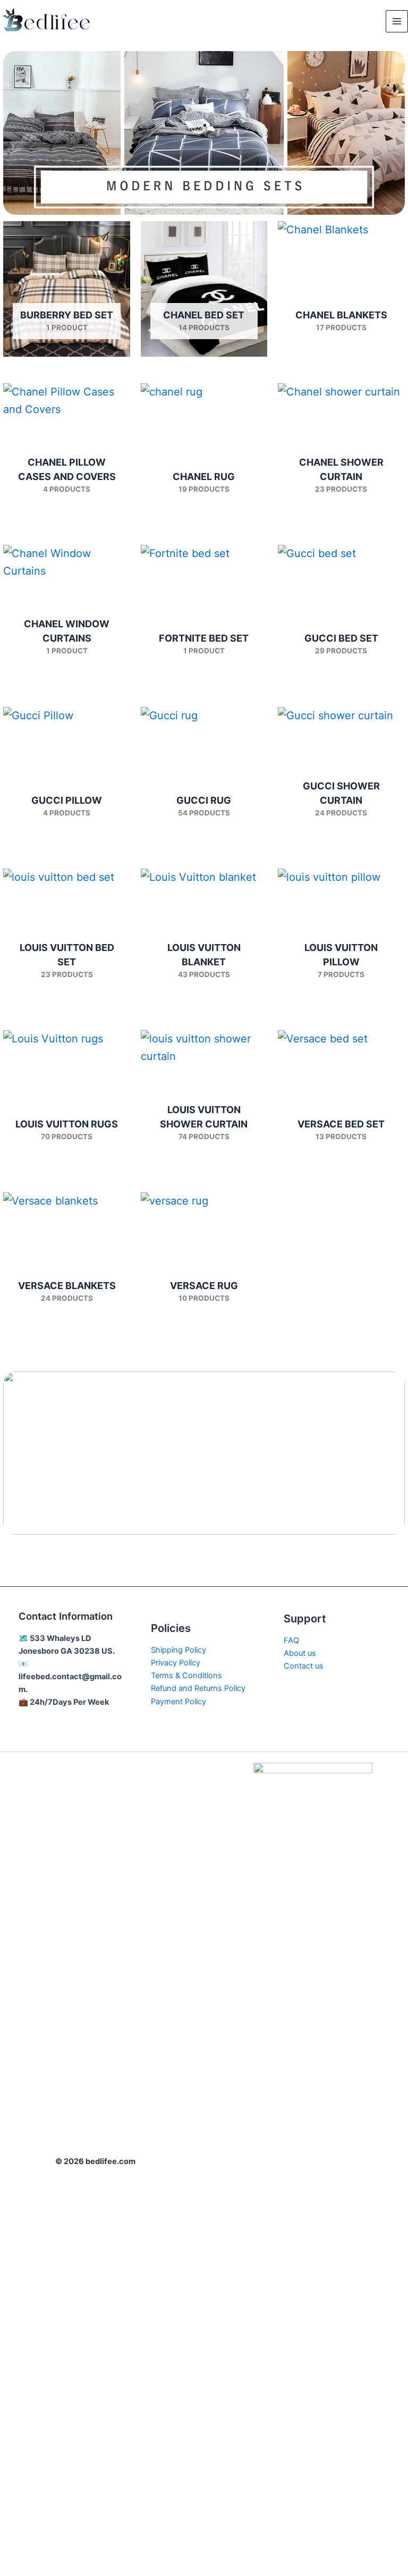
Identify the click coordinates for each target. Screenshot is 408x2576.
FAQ (291, 1640)
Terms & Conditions (186, 1676)
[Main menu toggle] (397, 21)
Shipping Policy (178, 1650)
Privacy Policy (176, 1663)
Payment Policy (178, 1702)
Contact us (304, 1666)
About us (300, 1653)
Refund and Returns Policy (198, 1688)
